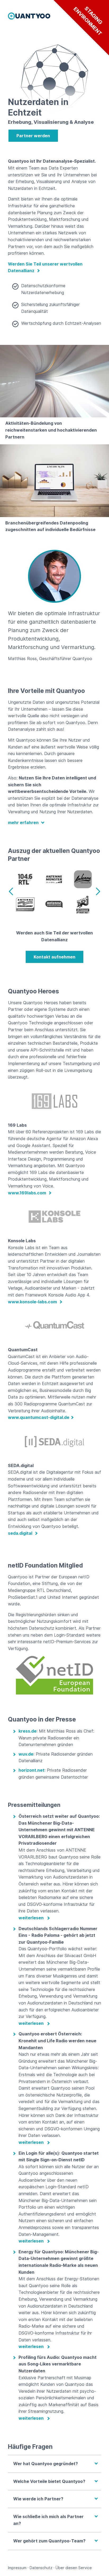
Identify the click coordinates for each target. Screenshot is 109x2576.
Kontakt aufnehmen (54, 957)
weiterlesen (31, 1918)
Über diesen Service (74, 2568)
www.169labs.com (28, 1193)
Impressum (17, 2568)
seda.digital (21, 1533)
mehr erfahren (24, 823)
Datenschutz (41, 2568)
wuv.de (26, 1754)
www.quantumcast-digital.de (39, 1417)
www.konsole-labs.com (33, 1302)
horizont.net (31, 1770)
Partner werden (33, 136)
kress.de (28, 1731)
